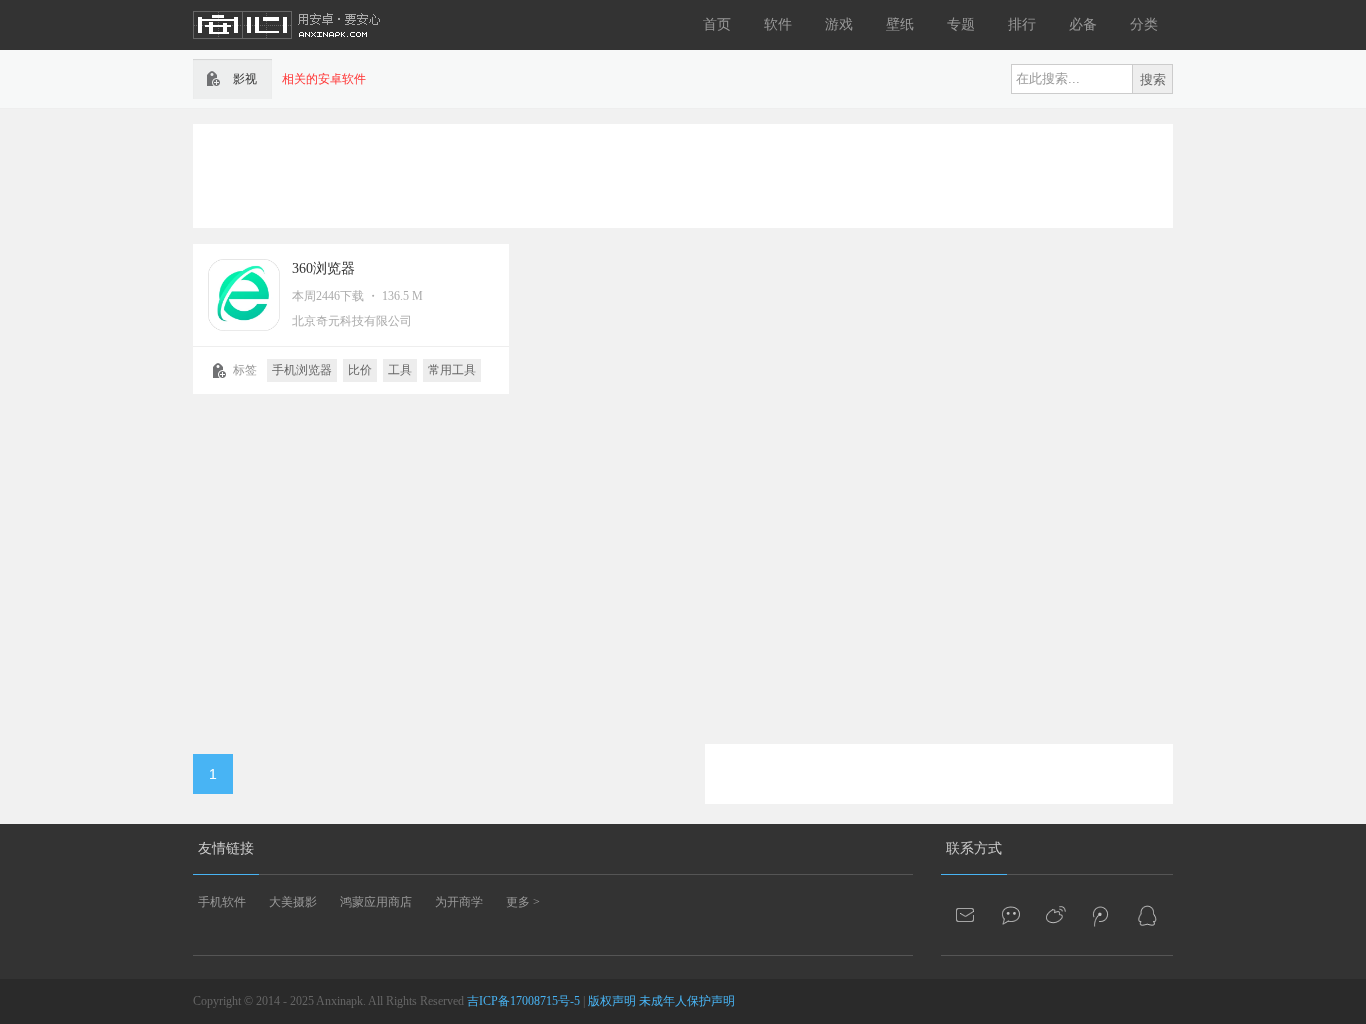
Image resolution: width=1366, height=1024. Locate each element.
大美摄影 (293, 902)
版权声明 (612, 1001)
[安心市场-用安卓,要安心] (288, 46)
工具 (400, 370)
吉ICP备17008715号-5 (523, 1001)
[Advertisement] (683, 174)
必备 (1083, 24)
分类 (1144, 24)
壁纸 (900, 24)
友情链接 (226, 848)
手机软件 (222, 902)
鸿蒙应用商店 (376, 902)
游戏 (839, 24)
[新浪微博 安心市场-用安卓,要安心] (1057, 915)
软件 (778, 24)
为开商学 (459, 902)
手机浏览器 (302, 370)
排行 (1022, 24)
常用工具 (452, 370)
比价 (360, 370)
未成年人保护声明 (687, 1001)
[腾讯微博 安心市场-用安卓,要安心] (1102, 915)
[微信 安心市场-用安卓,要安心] (1012, 915)
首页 (717, 24)
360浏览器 (323, 268)
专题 (961, 24)
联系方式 (974, 848)
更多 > (523, 902)
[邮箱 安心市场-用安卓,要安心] (967, 915)
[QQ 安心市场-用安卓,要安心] (1147, 915)
